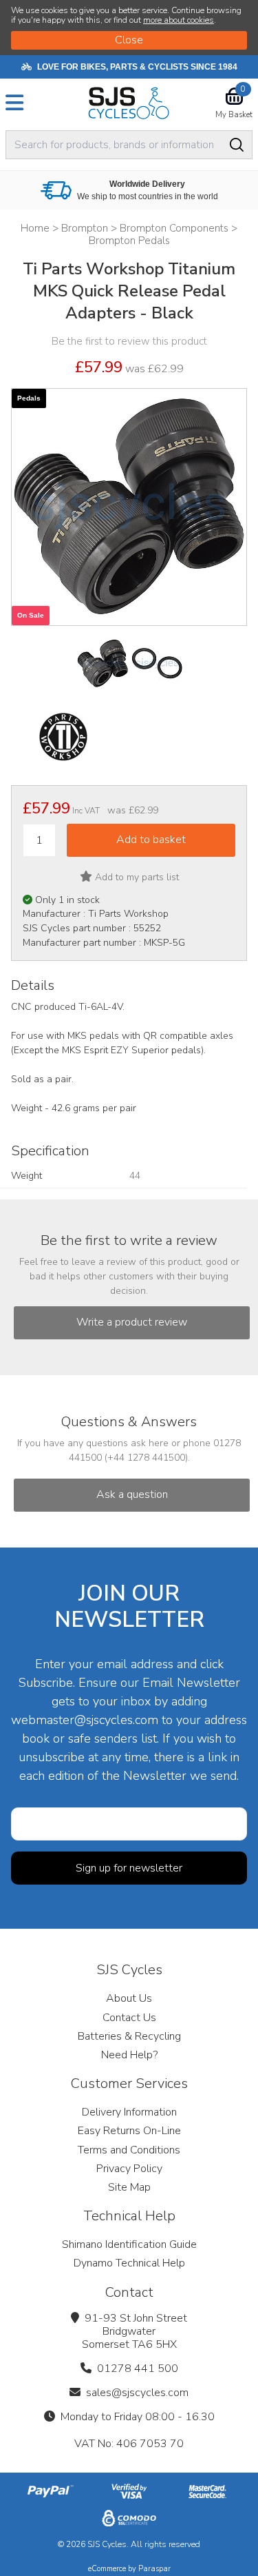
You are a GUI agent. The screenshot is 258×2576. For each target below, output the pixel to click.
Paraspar (154, 2569)
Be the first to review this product (129, 341)
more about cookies (179, 20)
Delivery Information (129, 2112)
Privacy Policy (129, 2169)
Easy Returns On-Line (129, 2131)
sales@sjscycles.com (137, 2393)
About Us (129, 1998)
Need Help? (129, 2055)
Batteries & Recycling (129, 2036)
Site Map (129, 2187)
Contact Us (129, 2018)
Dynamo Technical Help (129, 2263)
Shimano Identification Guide (129, 2244)
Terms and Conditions (129, 2150)
